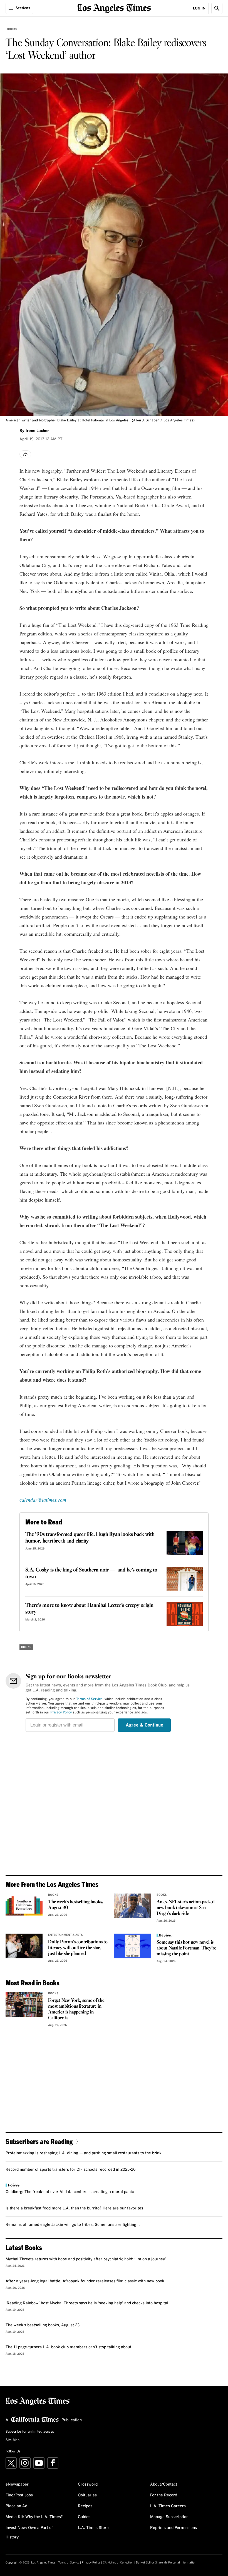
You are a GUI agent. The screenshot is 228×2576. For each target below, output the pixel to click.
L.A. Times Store (93, 2528)
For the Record (164, 2495)
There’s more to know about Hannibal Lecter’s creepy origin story (89, 1609)
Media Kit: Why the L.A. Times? (34, 2517)
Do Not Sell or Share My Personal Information (166, 2563)
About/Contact (164, 2484)
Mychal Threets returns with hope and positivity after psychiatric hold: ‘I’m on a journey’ (86, 2259)
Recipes (85, 2506)
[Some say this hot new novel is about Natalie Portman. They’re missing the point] (132, 1946)
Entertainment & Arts (65, 1935)
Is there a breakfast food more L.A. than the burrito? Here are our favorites (74, 2208)
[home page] (114, 8)
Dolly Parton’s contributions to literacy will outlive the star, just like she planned (78, 1948)
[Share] (25, 454)
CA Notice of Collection (118, 2563)
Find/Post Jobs (19, 2495)
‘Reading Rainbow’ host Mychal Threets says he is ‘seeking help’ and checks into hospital (87, 2303)
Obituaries (87, 2495)
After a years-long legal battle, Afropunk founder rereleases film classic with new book (85, 2281)
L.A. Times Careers (168, 2506)
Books (12, 29)
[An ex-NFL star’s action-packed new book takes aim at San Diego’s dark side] (132, 1906)
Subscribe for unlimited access (30, 2432)
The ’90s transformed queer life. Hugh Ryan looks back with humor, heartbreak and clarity (90, 1538)
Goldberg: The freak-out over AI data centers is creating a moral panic (70, 2192)
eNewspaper (17, 2484)
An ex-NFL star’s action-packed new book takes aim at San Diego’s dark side (186, 1908)
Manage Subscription (169, 2517)
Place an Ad (16, 2506)
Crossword (88, 2484)
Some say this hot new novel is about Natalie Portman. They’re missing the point (186, 1948)
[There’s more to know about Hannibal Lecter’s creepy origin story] (185, 1614)
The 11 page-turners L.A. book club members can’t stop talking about (68, 2347)
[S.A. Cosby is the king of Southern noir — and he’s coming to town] (185, 1579)
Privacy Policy (61, 1713)
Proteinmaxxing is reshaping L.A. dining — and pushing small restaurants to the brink (84, 2153)
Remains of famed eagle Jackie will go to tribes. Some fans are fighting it (73, 2225)
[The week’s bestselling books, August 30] (24, 1906)
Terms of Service (89, 1699)
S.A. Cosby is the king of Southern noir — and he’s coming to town (91, 1573)
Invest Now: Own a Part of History (29, 2533)
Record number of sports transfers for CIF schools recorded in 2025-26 (71, 2170)
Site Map (13, 2440)
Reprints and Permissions (174, 2528)
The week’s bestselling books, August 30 (75, 1905)
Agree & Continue (144, 1725)
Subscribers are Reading (39, 2141)
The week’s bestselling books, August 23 (43, 2325)
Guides (84, 2517)
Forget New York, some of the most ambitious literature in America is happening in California (76, 2009)
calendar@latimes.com (43, 1500)
